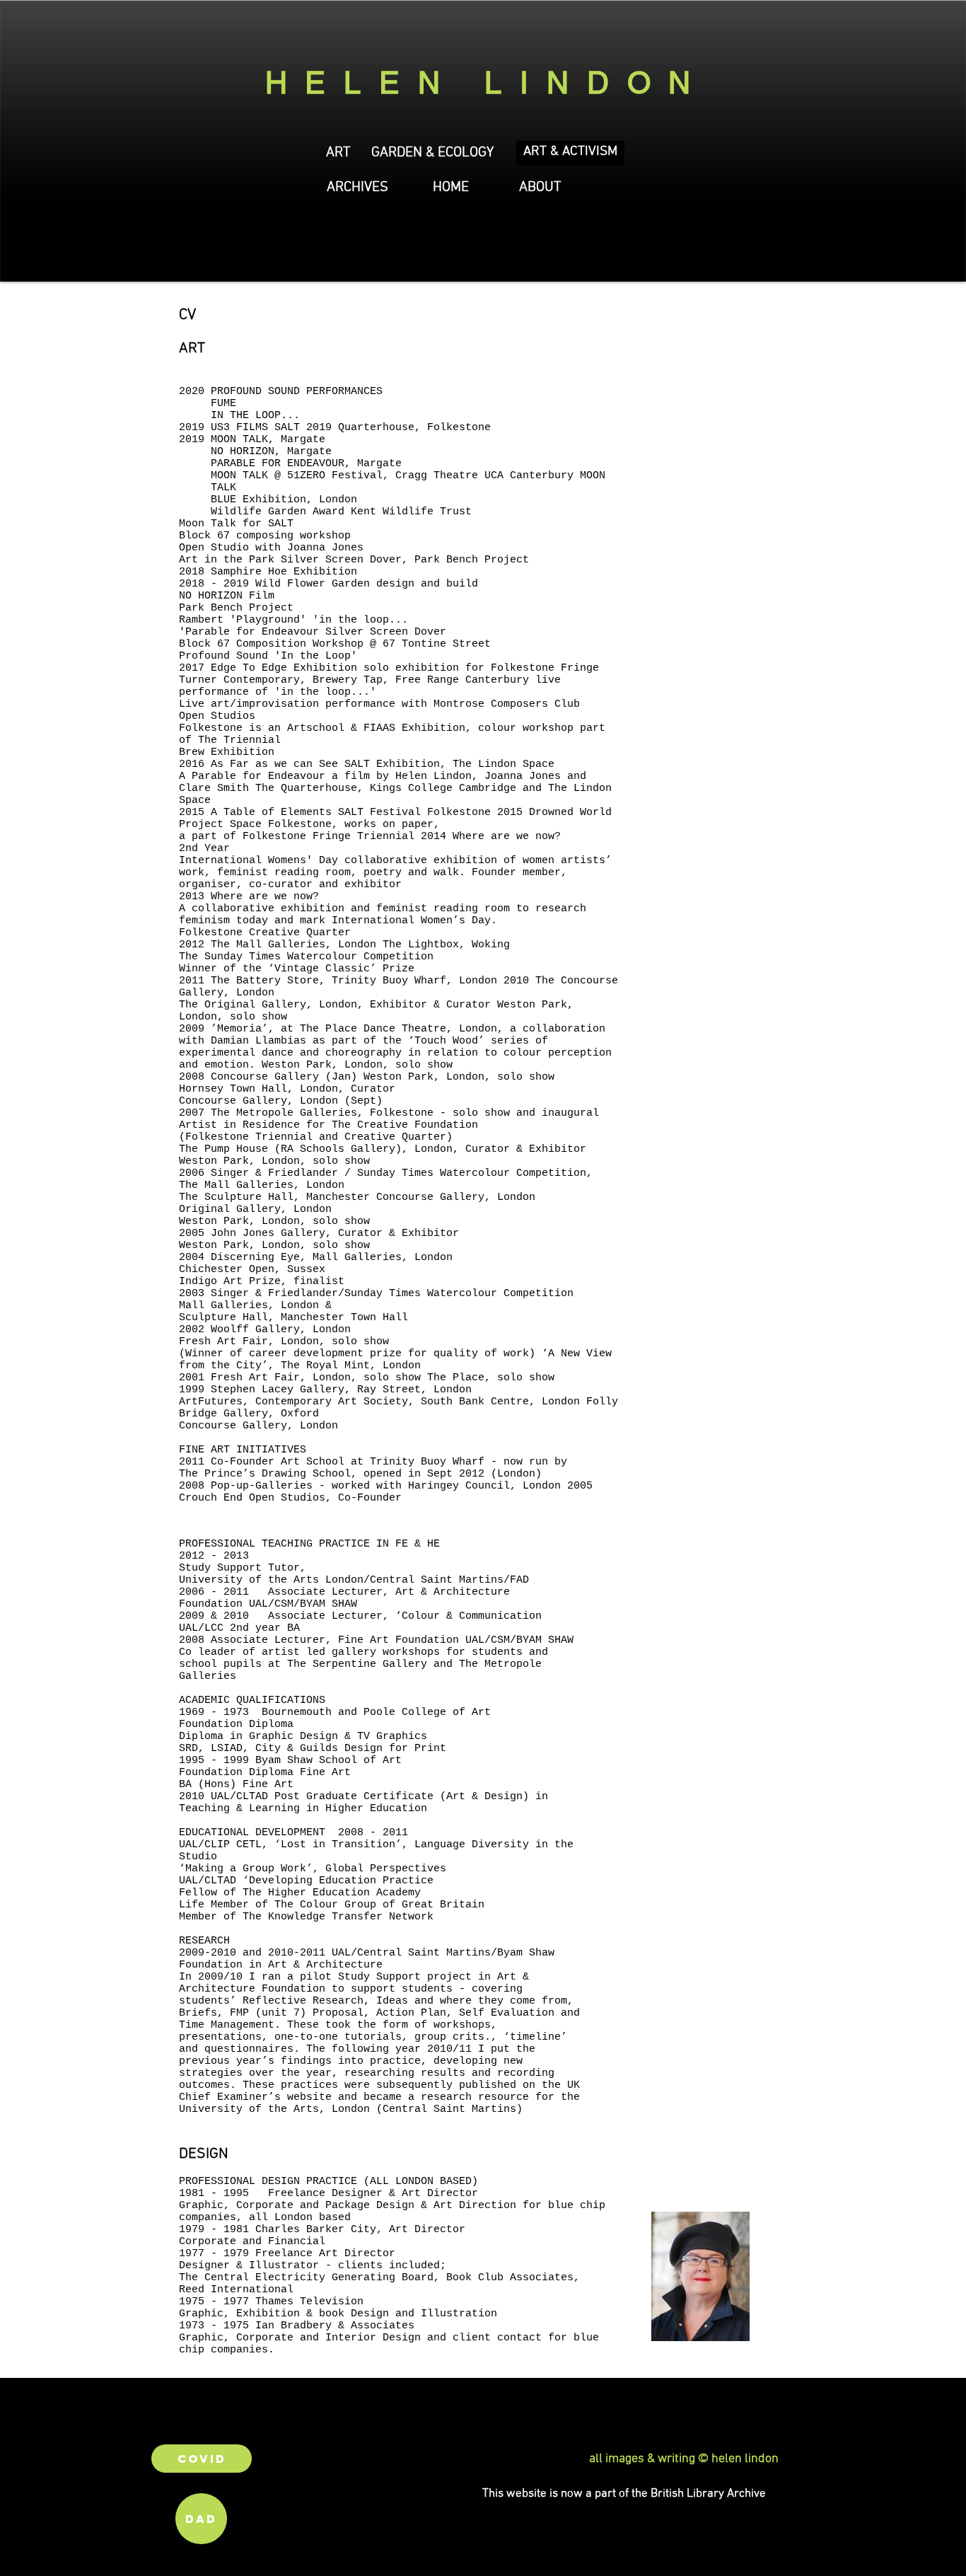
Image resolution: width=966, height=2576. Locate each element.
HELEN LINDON (487, 83)
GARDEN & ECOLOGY (432, 153)
